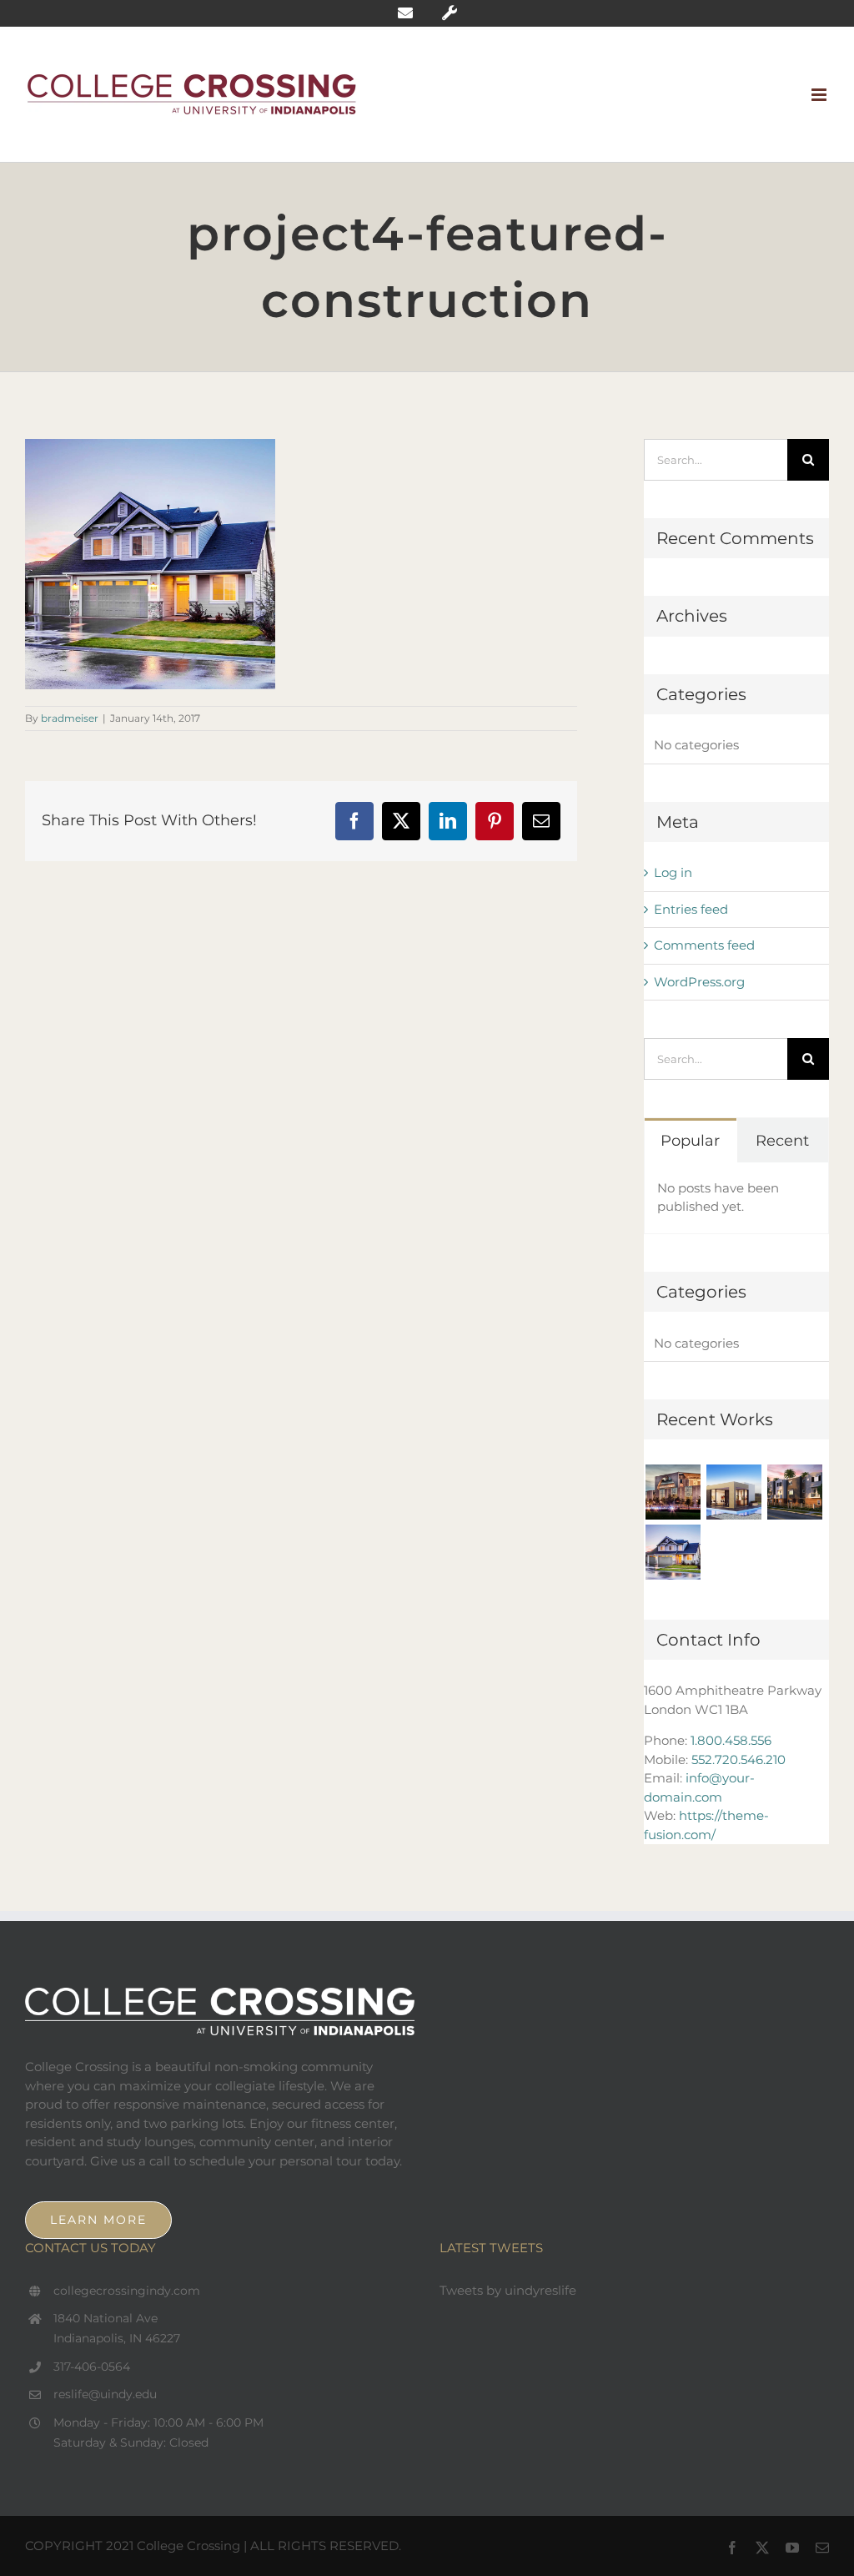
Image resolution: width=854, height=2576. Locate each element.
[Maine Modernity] (733, 1492)
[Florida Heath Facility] (673, 1492)
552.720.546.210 (738, 1759)
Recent (782, 1141)
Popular (690, 1141)
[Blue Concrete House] (673, 1552)
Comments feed (704, 945)
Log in (673, 872)
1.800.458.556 (731, 1740)
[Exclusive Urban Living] (794, 1492)
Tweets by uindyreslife (508, 2290)
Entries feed (691, 909)
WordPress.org (699, 982)
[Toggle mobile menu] (820, 95)
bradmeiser (70, 718)
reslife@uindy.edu (105, 2394)
